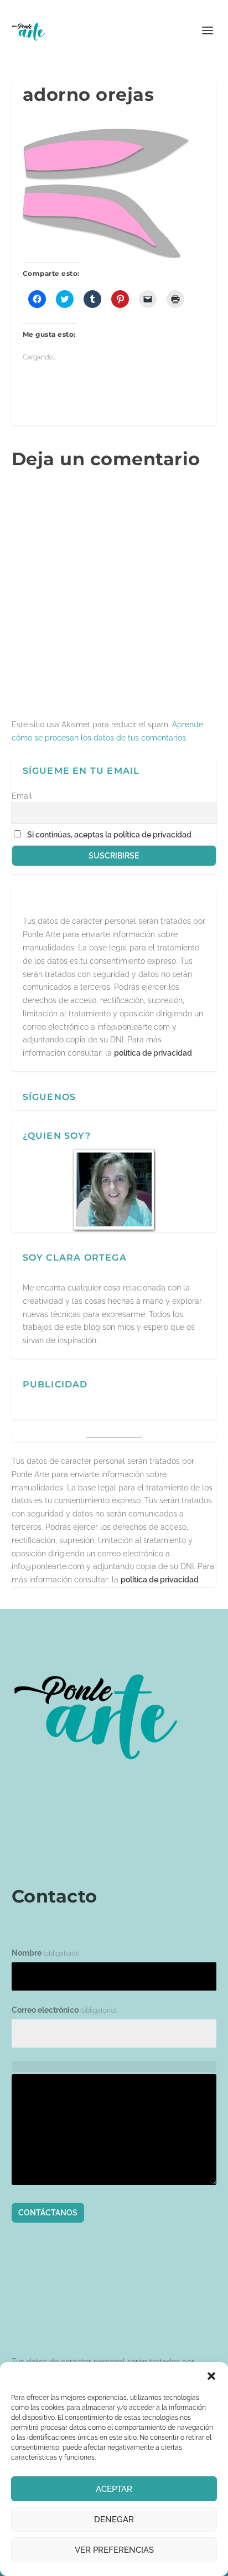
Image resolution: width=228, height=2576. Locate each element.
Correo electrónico (64, 2010)
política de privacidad (153, 1053)
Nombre (45, 1953)
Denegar (114, 2520)
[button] (211, 2376)
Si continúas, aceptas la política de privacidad (109, 835)
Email (22, 796)
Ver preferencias (114, 2550)
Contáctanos (48, 2213)
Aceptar (114, 2489)
